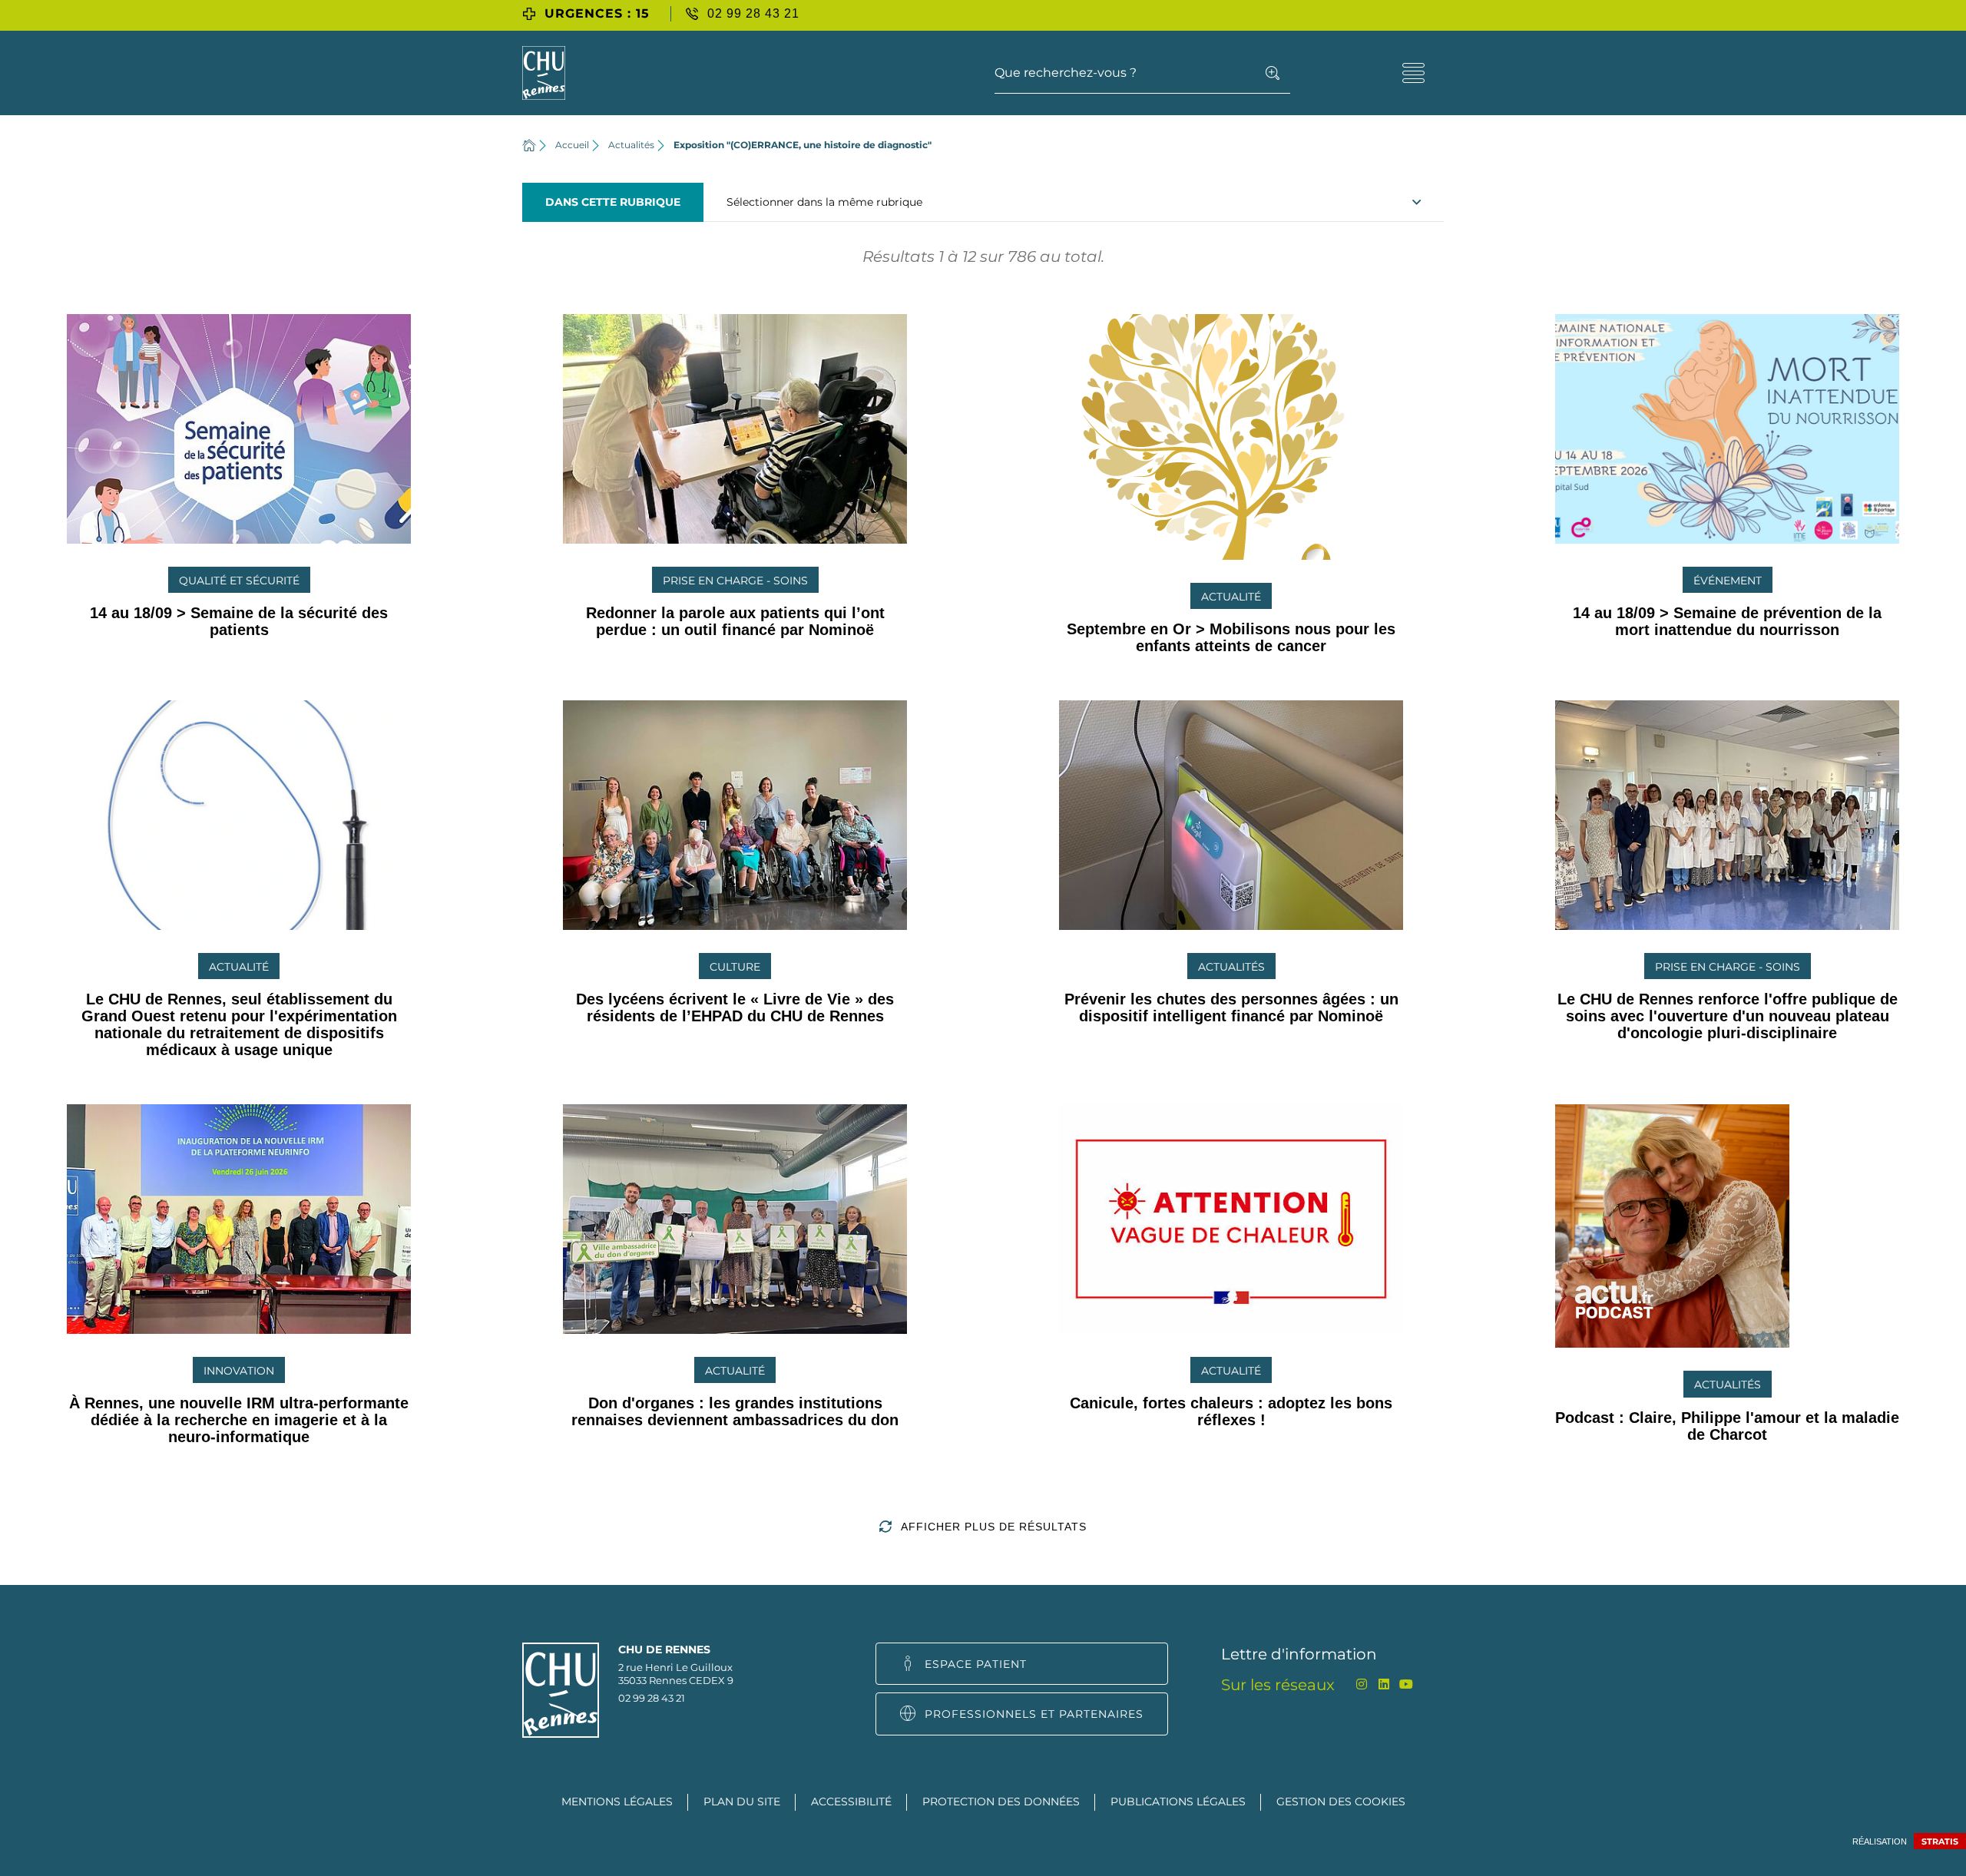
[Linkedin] (1383, 1684)
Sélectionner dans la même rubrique (824, 202)
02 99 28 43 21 (652, 1698)
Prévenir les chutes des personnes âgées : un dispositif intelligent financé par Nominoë (1231, 1007)
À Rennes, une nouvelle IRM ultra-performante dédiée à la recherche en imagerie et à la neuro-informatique (239, 1420)
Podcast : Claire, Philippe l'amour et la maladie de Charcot (1727, 1426)
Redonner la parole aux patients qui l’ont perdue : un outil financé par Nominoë (735, 621)
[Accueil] (529, 145)
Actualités (631, 145)
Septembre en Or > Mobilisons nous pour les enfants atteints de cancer (1231, 637)
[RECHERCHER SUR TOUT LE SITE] (1273, 73)
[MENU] (1413, 73)
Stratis (1940, 1841)
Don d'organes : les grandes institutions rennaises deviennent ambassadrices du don (735, 1411)
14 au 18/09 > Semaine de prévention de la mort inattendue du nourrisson (1727, 621)
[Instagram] (1361, 1684)
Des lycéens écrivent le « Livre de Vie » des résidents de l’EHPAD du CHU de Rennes (735, 1007)
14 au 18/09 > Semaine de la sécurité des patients (239, 621)
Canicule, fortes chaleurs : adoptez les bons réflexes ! (1231, 1411)
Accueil (572, 145)
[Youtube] (1406, 1684)
